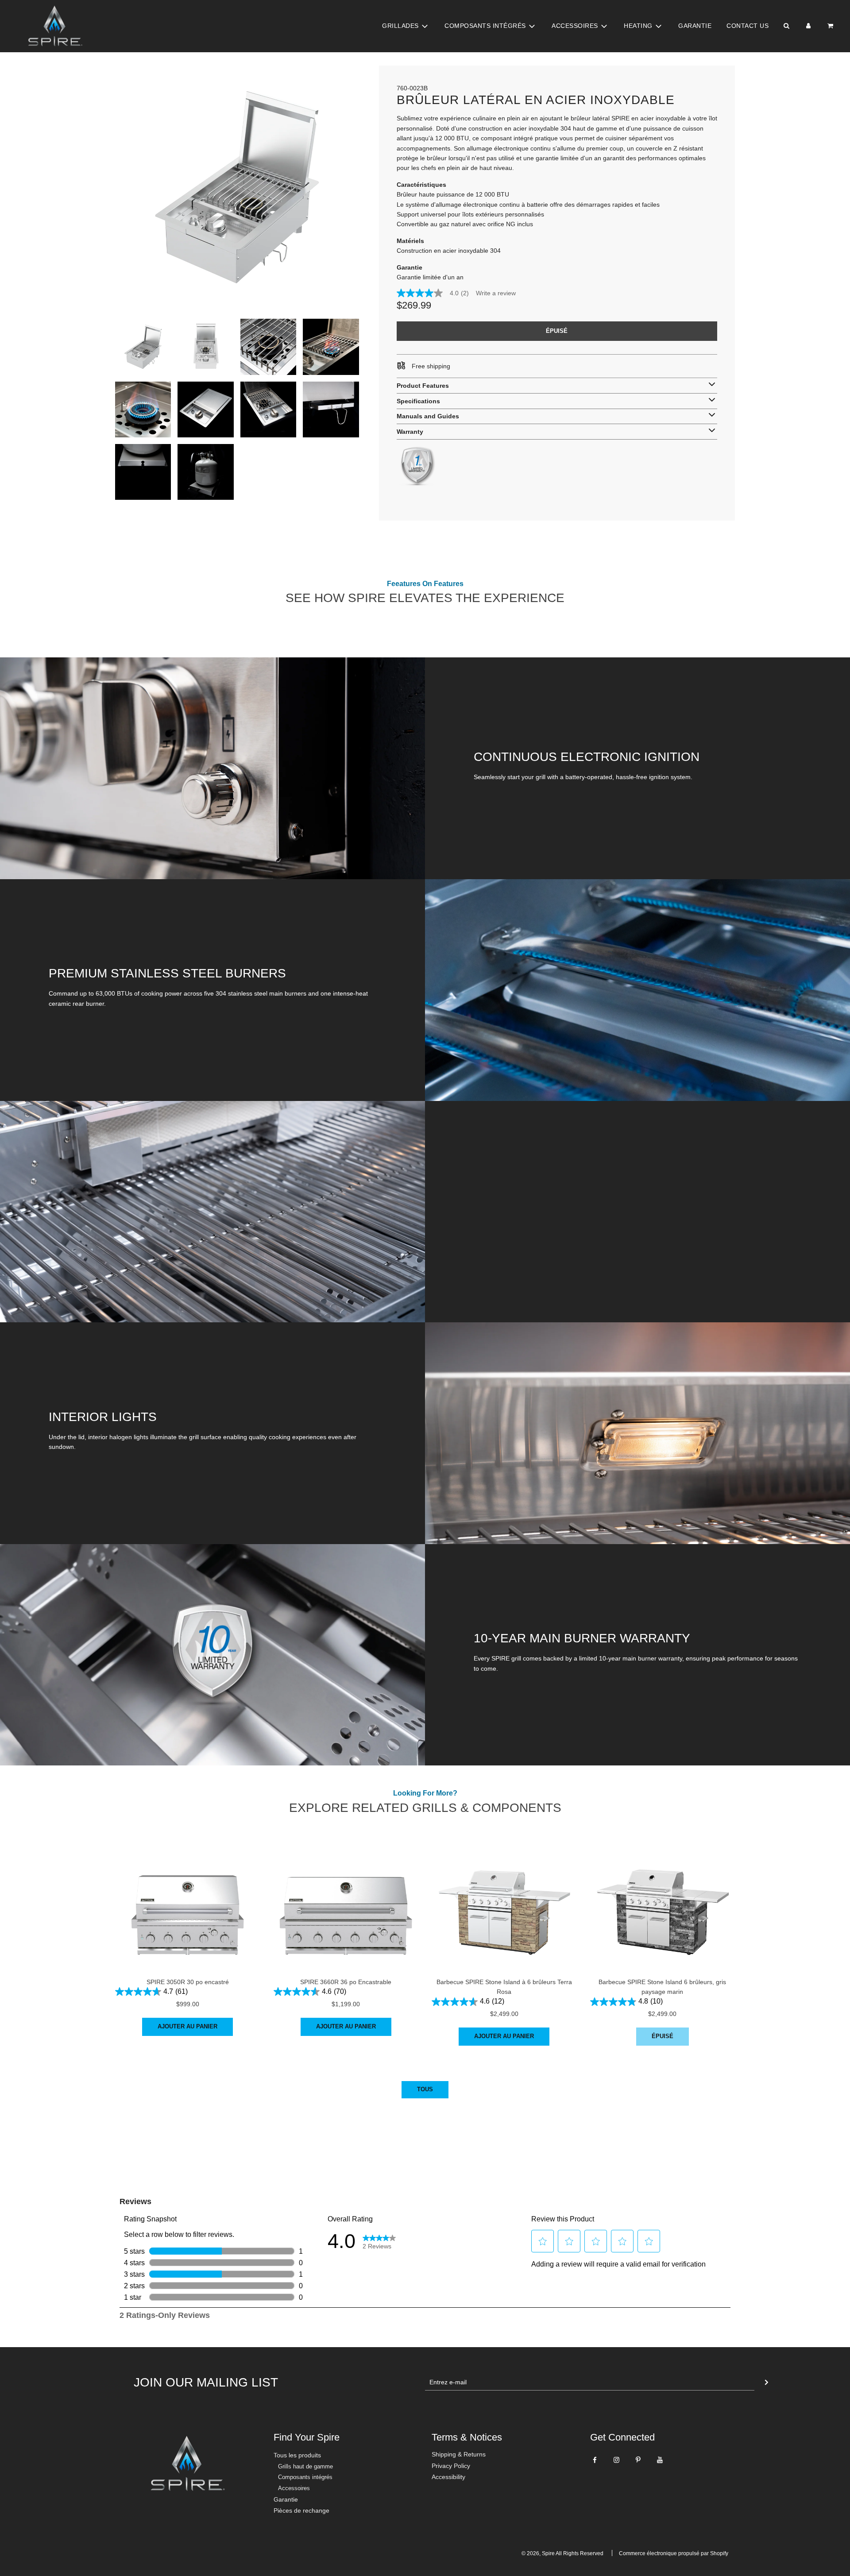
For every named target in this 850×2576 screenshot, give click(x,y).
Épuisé (663, 2036)
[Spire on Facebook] (595, 2460)
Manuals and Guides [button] (428, 416)
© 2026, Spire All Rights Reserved (562, 2553)
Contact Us (748, 26)
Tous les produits (297, 2455)
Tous (425, 2089)
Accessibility (448, 2477)
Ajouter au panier (187, 2026)
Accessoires (294, 2488)
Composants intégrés (305, 2477)
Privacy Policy (451, 2466)
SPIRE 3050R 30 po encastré (188, 1982)
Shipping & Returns (459, 2454)
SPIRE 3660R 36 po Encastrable (346, 1982)
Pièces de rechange (301, 2510)
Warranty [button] (410, 432)
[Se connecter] (808, 26)
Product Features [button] (423, 386)
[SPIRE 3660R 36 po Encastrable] (346, 1896)
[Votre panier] (831, 26)
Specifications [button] (418, 401)
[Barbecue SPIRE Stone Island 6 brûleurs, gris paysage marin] (663, 1896)
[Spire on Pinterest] (638, 2460)
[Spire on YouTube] (660, 2460)
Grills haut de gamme (305, 2466)
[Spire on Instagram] (616, 2460)
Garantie (695, 26)
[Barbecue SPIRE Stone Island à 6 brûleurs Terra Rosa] (504, 1896)
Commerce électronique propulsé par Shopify (674, 2553)
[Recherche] (786, 26)
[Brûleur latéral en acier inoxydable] (143, 347)
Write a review (496, 293)
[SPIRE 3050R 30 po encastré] (188, 1896)
